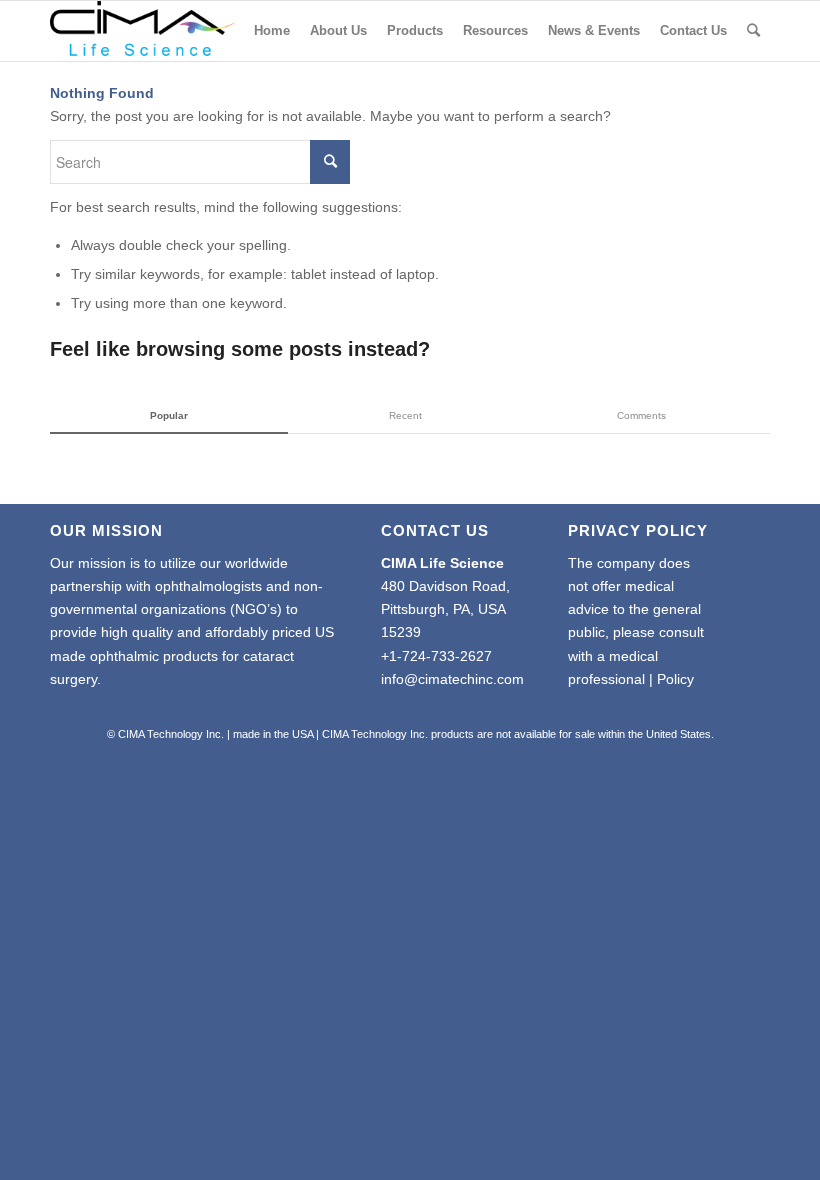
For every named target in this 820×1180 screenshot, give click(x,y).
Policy (675, 679)
